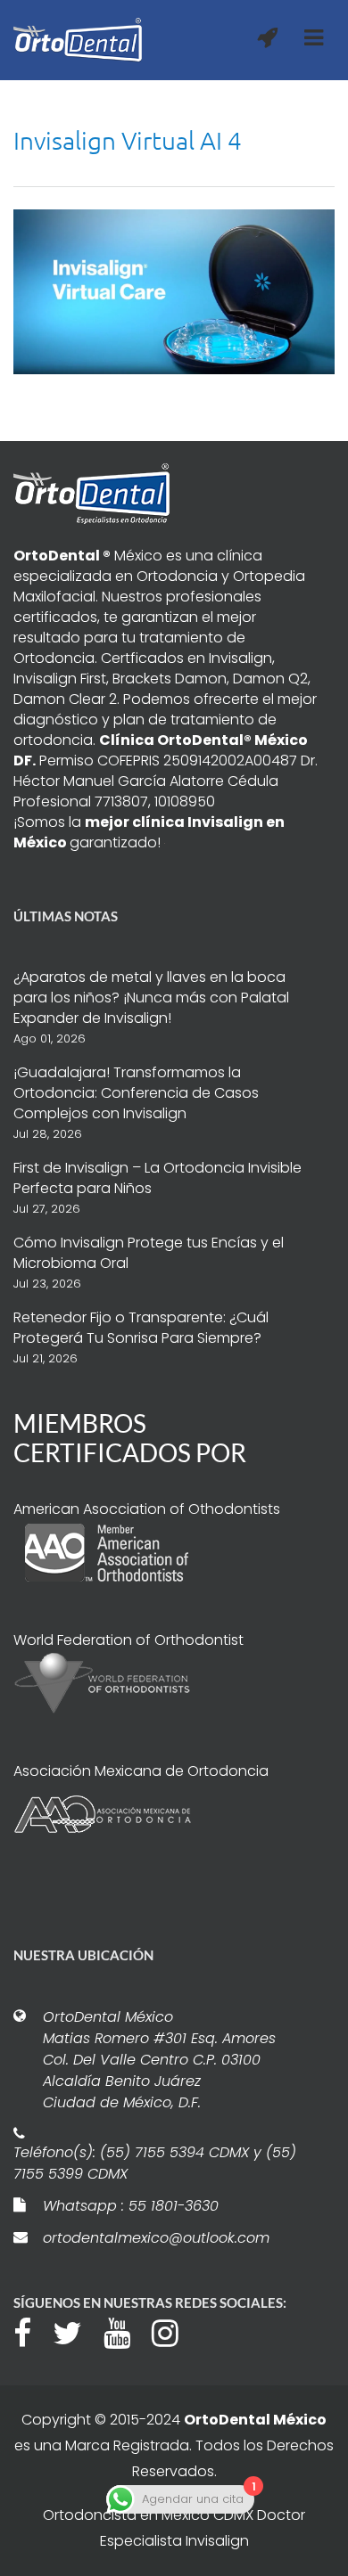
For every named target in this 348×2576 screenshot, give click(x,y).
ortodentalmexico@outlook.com (156, 2238)
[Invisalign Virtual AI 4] (174, 290)
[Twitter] (76, 2331)
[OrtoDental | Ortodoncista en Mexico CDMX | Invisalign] (78, 40)
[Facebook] (31, 2331)
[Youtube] (126, 2331)
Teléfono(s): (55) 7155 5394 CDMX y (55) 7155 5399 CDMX (155, 2163)
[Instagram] (174, 2331)
